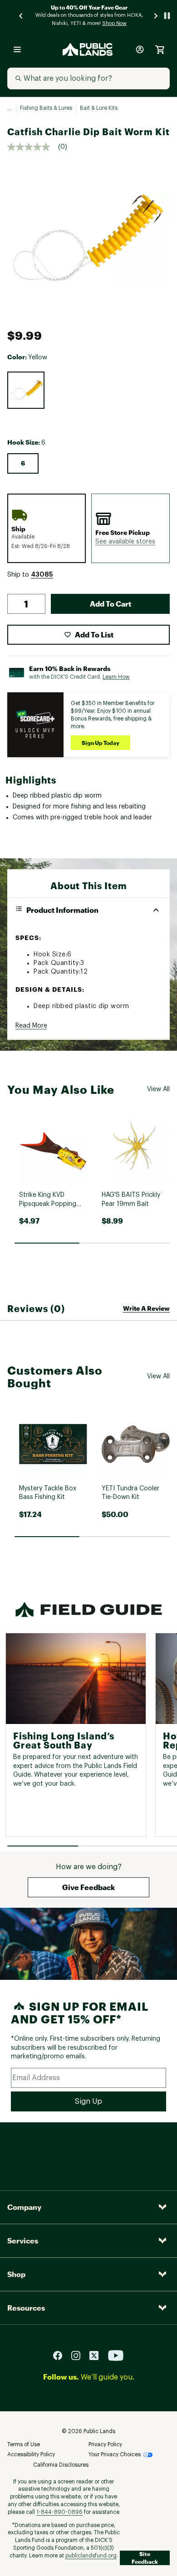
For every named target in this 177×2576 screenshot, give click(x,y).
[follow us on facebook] (61, 2355)
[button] (125, 542)
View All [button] (158, 1089)
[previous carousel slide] (21, 16)
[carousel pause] (167, 16)
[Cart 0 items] (160, 49)
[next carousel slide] (156, 16)
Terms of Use (24, 2444)
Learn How (116, 677)
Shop (16, 2274)
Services (23, 2241)
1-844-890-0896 (59, 2512)
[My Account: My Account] (140, 49)
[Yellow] (26, 390)
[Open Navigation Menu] (17, 49)
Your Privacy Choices (115, 2454)
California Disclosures (61, 2465)
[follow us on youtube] (116, 2355)
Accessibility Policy (31, 2454)
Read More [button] (31, 1026)
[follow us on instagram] (79, 2355)
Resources (26, 2308)
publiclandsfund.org (91, 2556)
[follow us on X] (98, 2355)
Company (24, 2207)
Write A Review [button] (146, 1308)
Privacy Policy (105, 2444)
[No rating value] (33, 147)
